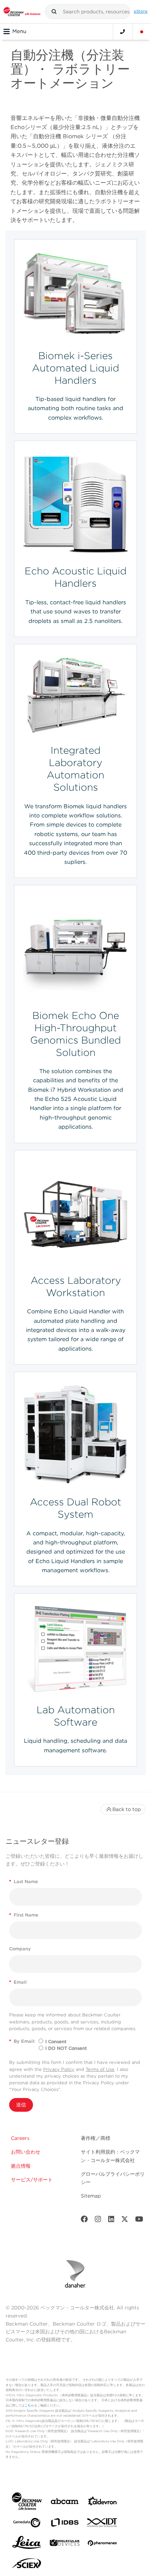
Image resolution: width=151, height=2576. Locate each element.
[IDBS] (65, 2524)
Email (18, 1982)
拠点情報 (21, 2166)
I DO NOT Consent (66, 2048)
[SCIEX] (27, 2565)
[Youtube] (139, 2221)
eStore (141, 11)
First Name (24, 1915)
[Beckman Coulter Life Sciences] (22, 12)
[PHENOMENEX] (103, 2544)
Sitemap (91, 2196)
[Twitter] (125, 2221)
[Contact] (123, 32)
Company (20, 1949)
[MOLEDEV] (65, 2544)
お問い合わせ (26, 2152)
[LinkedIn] (111, 2221)
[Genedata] (27, 2524)
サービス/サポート (32, 2180)
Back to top (127, 1809)
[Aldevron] (103, 2503)
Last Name (24, 1882)
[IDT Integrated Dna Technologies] (103, 2524)
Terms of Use (100, 2069)
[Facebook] (84, 2221)
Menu (19, 31)
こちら (29, 2405)
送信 (21, 2105)
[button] (54, 12)
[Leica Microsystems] (27, 2544)
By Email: (22, 2041)
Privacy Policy (59, 2069)
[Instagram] (98, 2221)
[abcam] (65, 2503)
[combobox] (88, 12)
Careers (20, 2138)
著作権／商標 (96, 2138)
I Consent (56, 2042)
